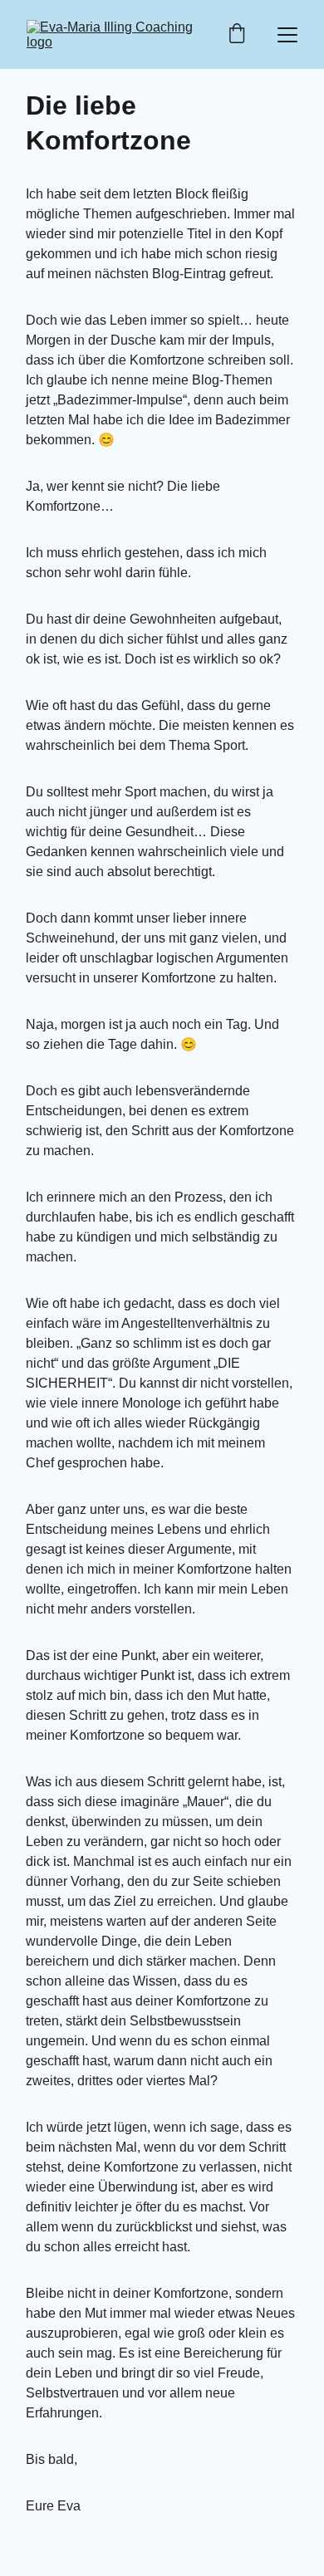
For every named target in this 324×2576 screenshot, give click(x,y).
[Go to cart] (237, 35)
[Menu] (287, 35)
